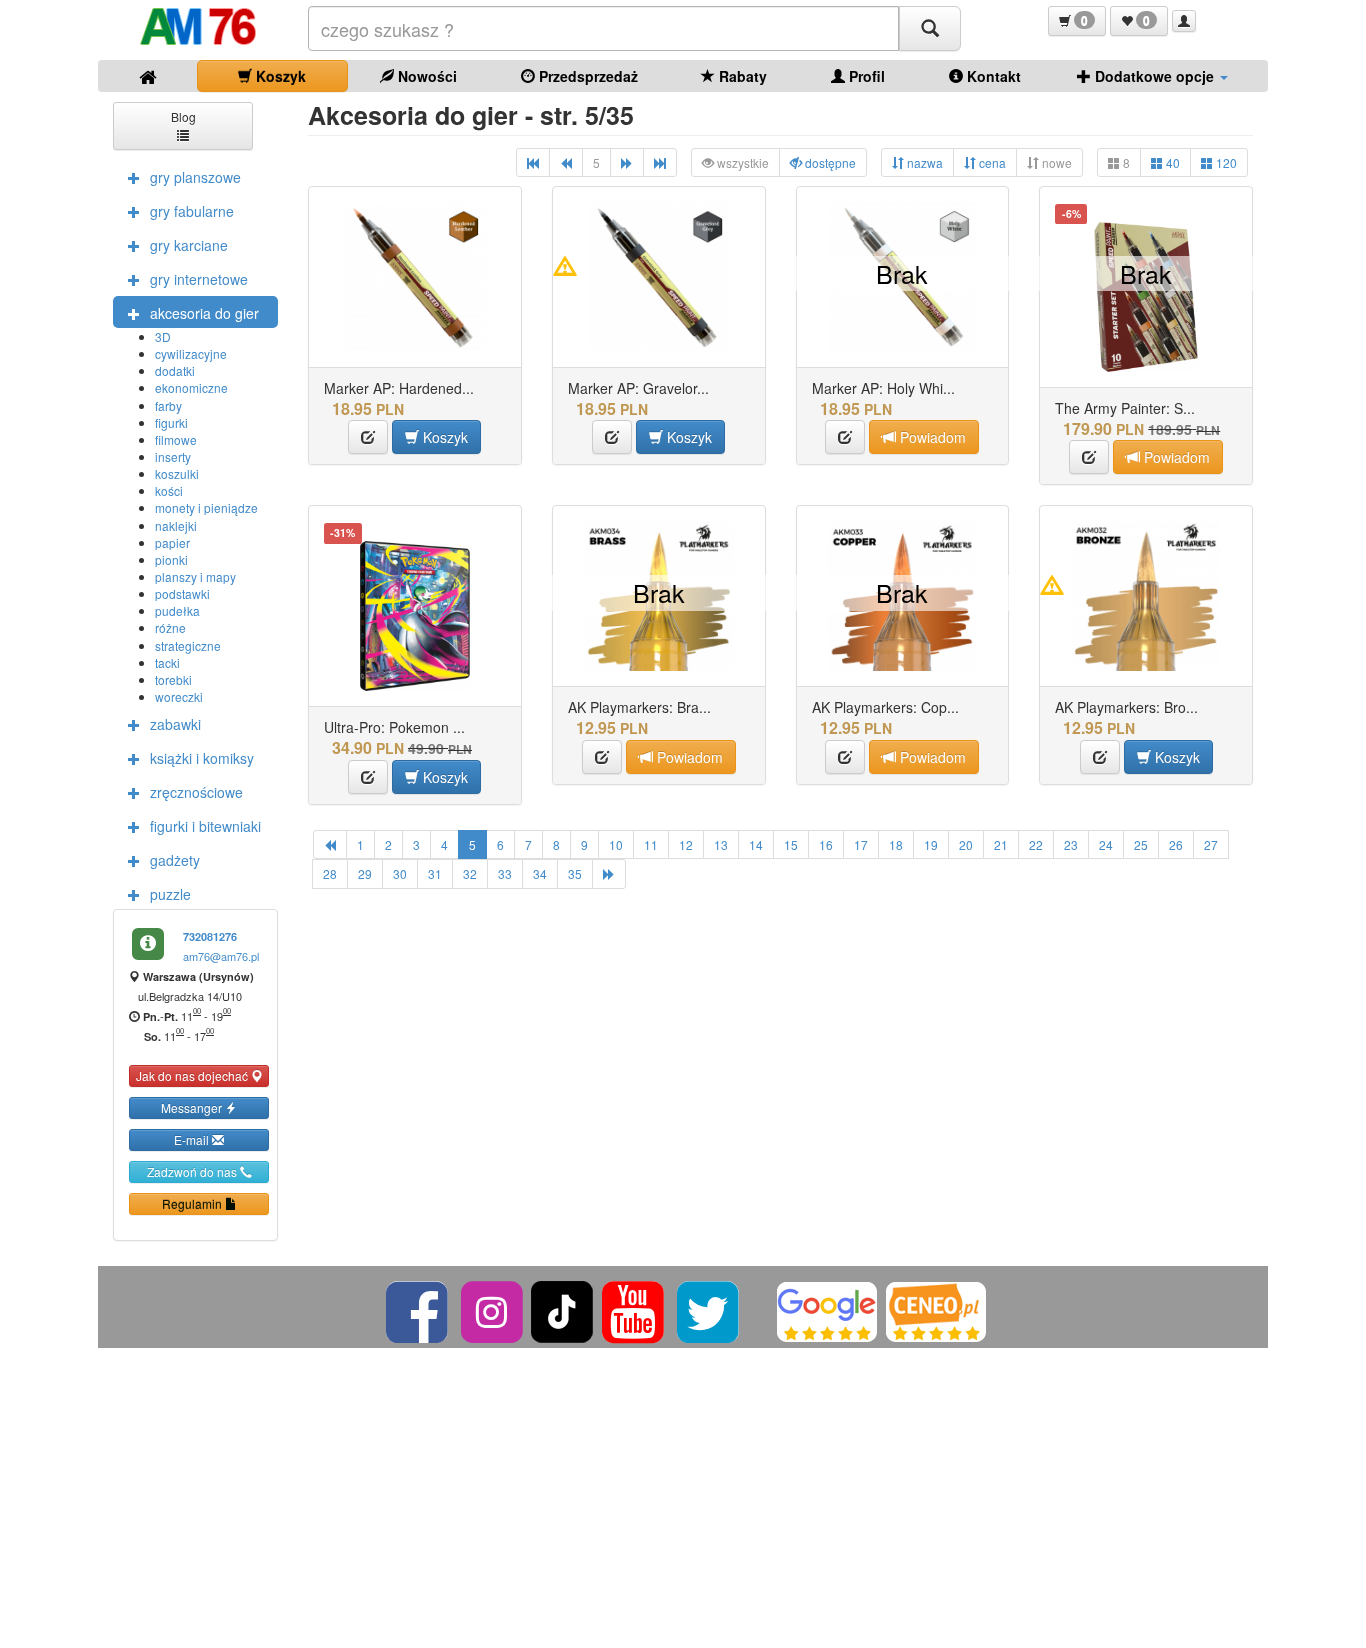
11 (651, 844)
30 (400, 873)
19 (931, 844)
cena (991, 162)
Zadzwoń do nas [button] (193, 1171)
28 (330, 873)
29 (365, 873)
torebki (173, 679)
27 (1211, 844)
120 (1225, 162)
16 (826, 844)
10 (616, 844)
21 (1001, 844)
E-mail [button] (193, 1139)
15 (791, 844)
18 (896, 844)
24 (1106, 844)
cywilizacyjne (191, 353)
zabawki (175, 724)
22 (1036, 844)
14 (756, 844)
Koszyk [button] (443, 437)
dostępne (829, 162)
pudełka (177, 610)
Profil (865, 76)
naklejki (176, 525)
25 (1141, 844)
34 (540, 873)
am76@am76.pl (221, 956)
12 (686, 844)
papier (172, 542)
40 (1171, 162)
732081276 (210, 936)
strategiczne (188, 645)
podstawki (182, 593)
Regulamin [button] (193, 1203)
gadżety (175, 860)
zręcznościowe (196, 792)
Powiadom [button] (931, 437)
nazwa (923, 162)
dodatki (175, 370)
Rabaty (741, 76)
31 (435, 873)
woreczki (179, 696)
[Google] (827, 1309)
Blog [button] (183, 116)
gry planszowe (195, 177)
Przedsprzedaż (586, 76)
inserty (173, 456)
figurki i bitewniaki (205, 826)
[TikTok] (562, 1309)
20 (966, 844)
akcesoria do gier (204, 313)
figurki (171, 422)
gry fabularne (192, 211)
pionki (171, 559)
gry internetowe (199, 279)
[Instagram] (493, 1309)
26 (1176, 844)
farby (168, 405)
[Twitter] (709, 1309)
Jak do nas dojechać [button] (193, 1075)
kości (169, 490)
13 (721, 844)
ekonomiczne (191, 387)
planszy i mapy (195, 576)
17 (861, 844)
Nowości (425, 76)
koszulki (177, 473)
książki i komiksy (202, 758)
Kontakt (992, 76)
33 (505, 873)
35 (575, 873)
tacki (167, 662)
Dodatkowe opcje (1154, 76)
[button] (1077, 21)
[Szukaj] (930, 28)
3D (163, 336)
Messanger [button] (193, 1107)
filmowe (176, 439)
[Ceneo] (936, 1309)
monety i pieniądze (206, 507)
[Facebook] (418, 1309)
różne (170, 627)
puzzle (170, 894)
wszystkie (741, 162)
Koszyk (279, 76)
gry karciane (189, 245)
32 (470, 873)
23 (1071, 844)
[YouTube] (634, 1309)
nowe (1055, 162)
